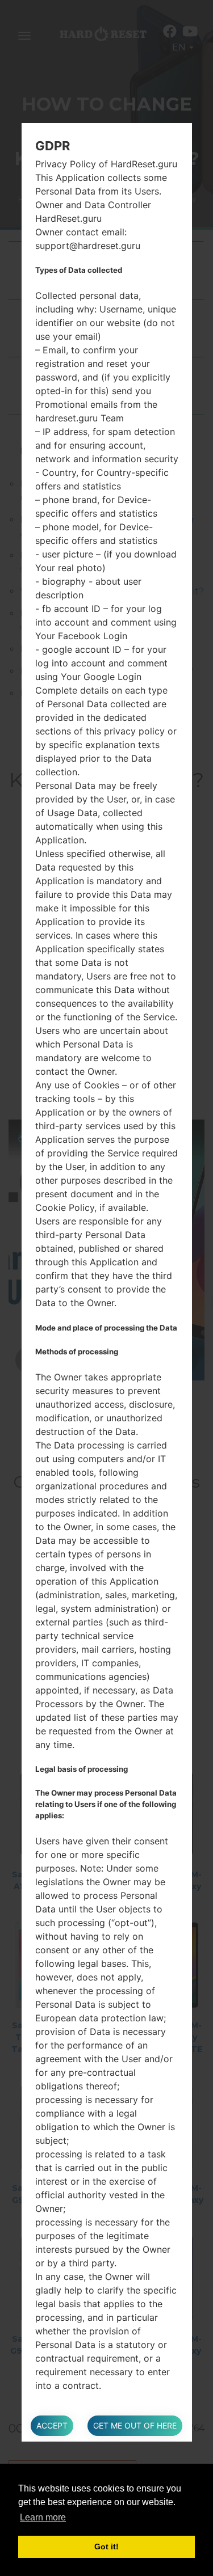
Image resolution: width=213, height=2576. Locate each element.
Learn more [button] (43, 2517)
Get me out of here (135, 2425)
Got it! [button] (106, 2547)
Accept (52, 2425)
